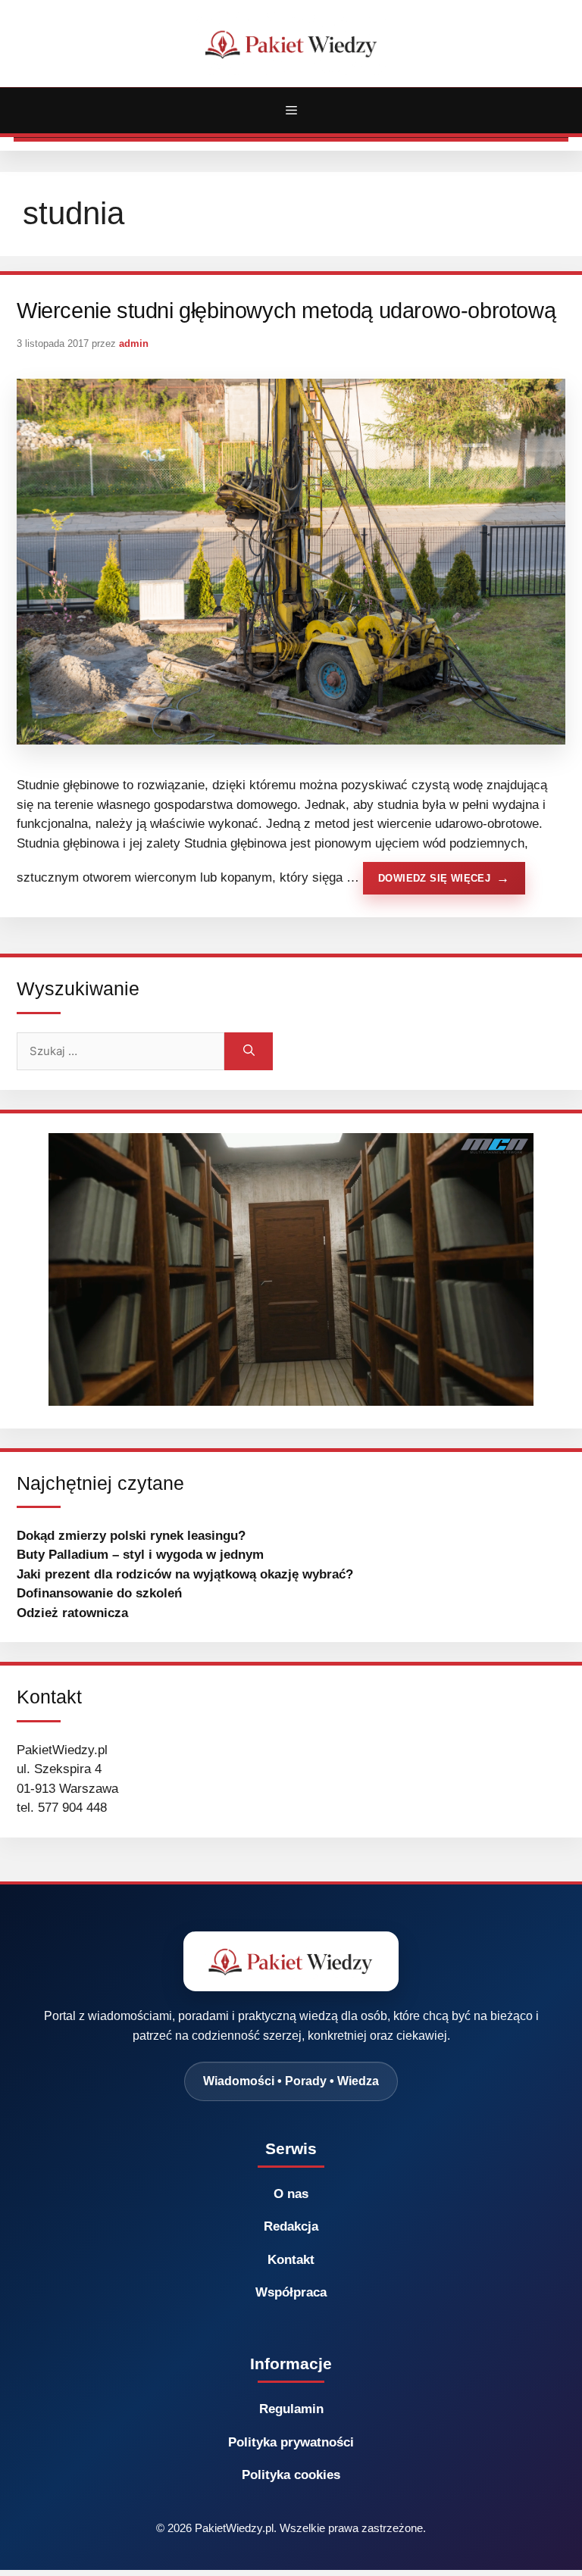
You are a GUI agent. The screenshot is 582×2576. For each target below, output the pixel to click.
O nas (291, 2194)
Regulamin (291, 2409)
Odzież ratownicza (72, 1613)
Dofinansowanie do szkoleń (99, 1593)
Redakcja (291, 2226)
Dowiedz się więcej (434, 878)
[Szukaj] (249, 1051)
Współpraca (291, 2292)
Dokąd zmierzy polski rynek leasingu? (131, 1536)
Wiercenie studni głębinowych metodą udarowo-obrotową (286, 311)
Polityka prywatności (291, 2442)
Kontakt (291, 2260)
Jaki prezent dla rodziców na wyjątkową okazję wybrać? (185, 1574)
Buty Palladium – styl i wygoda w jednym (140, 1555)
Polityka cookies (291, 2475)
